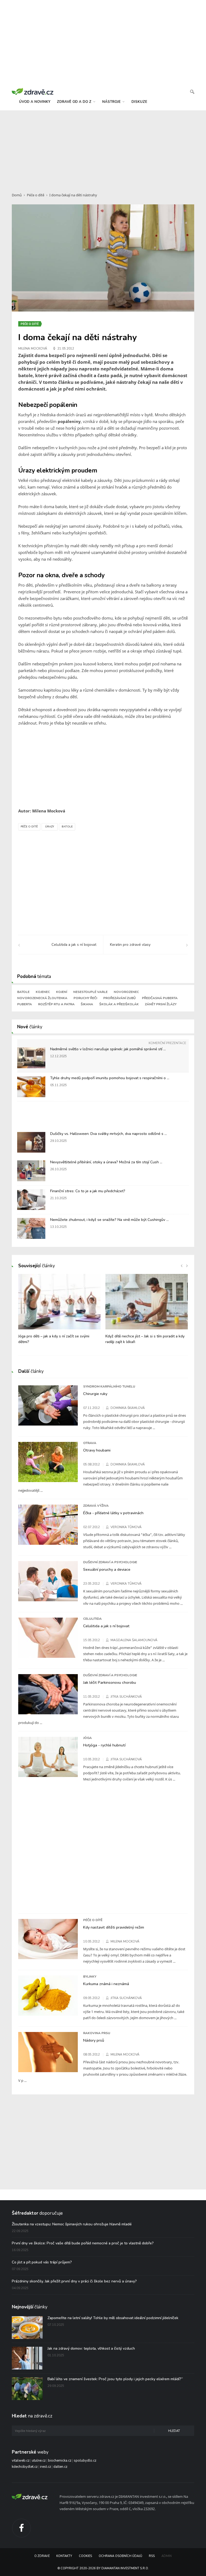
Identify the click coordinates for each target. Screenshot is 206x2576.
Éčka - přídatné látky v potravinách (113, 1513)
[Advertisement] (103, 148)
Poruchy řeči (85, 998)
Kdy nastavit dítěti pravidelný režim (114, 1927)
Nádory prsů (94, 2040)
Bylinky (90, 1977)
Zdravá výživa (96, 1506)
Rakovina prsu (97, 2033)
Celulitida (92, 1619)
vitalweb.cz (21, 2461)
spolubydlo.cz (85, 2461)
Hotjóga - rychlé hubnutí (104, 1745)
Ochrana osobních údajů (120, 2556)
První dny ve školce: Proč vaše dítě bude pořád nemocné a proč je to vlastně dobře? (83, 2243)
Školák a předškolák (119, 1004)
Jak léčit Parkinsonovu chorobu (110, 1682)
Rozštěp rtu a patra (56, 1004)
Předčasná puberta (160, 998)
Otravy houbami (97, 1450)
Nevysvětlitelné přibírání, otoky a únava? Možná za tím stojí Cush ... (106, 1162)
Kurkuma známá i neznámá (106, 1984)
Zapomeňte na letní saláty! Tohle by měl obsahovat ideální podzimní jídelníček (113, 2318)
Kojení (62, 992)
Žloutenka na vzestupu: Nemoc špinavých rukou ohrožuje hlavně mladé (72, 2224)
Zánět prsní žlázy (161, 1004)
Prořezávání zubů (119, 998)
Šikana (87, 1004)
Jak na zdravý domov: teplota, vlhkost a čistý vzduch (91, 2348)
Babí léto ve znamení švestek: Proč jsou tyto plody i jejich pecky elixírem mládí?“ (115, 2379)
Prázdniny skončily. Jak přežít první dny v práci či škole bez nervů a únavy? (74, 2281)
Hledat (174, 2431)
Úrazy (50, 827)
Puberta (25, 1004)
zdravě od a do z (75, 102)
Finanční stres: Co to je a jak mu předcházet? (88, 1191)
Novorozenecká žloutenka (42, 998)
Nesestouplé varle (90, 992)
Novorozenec (126, 992)
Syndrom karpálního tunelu (109, 1386)
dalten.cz (60, 2467)
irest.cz (45, 2467)
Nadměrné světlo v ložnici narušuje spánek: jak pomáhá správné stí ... (108, 1049)
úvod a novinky (35, 102)
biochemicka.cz (60, 2461)
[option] (59, 1312)
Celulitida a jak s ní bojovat (106, 1626)
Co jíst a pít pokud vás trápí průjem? (42, 2262)
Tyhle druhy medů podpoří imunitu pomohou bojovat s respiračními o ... (110, 1078)
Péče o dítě (36, 195)
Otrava (90, 1443)
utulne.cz (39, 2461)
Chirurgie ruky (95, 1394)
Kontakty (64, 2556)
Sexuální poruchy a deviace (107, 1569)
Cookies (85, 2556)
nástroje (112, 102)
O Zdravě (42, 2556)
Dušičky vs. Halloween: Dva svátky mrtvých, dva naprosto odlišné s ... (108, 1134)
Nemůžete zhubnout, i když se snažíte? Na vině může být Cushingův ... (109, 1220)
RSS (152, 2556)
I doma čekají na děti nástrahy (73, 195)
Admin (167, 2556)
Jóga (87, 1738)
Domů (17, 195)
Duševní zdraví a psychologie (110, 1562)
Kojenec (43, 992)
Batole (67, 827)
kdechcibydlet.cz (25, 2467)
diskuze (139, 102)
